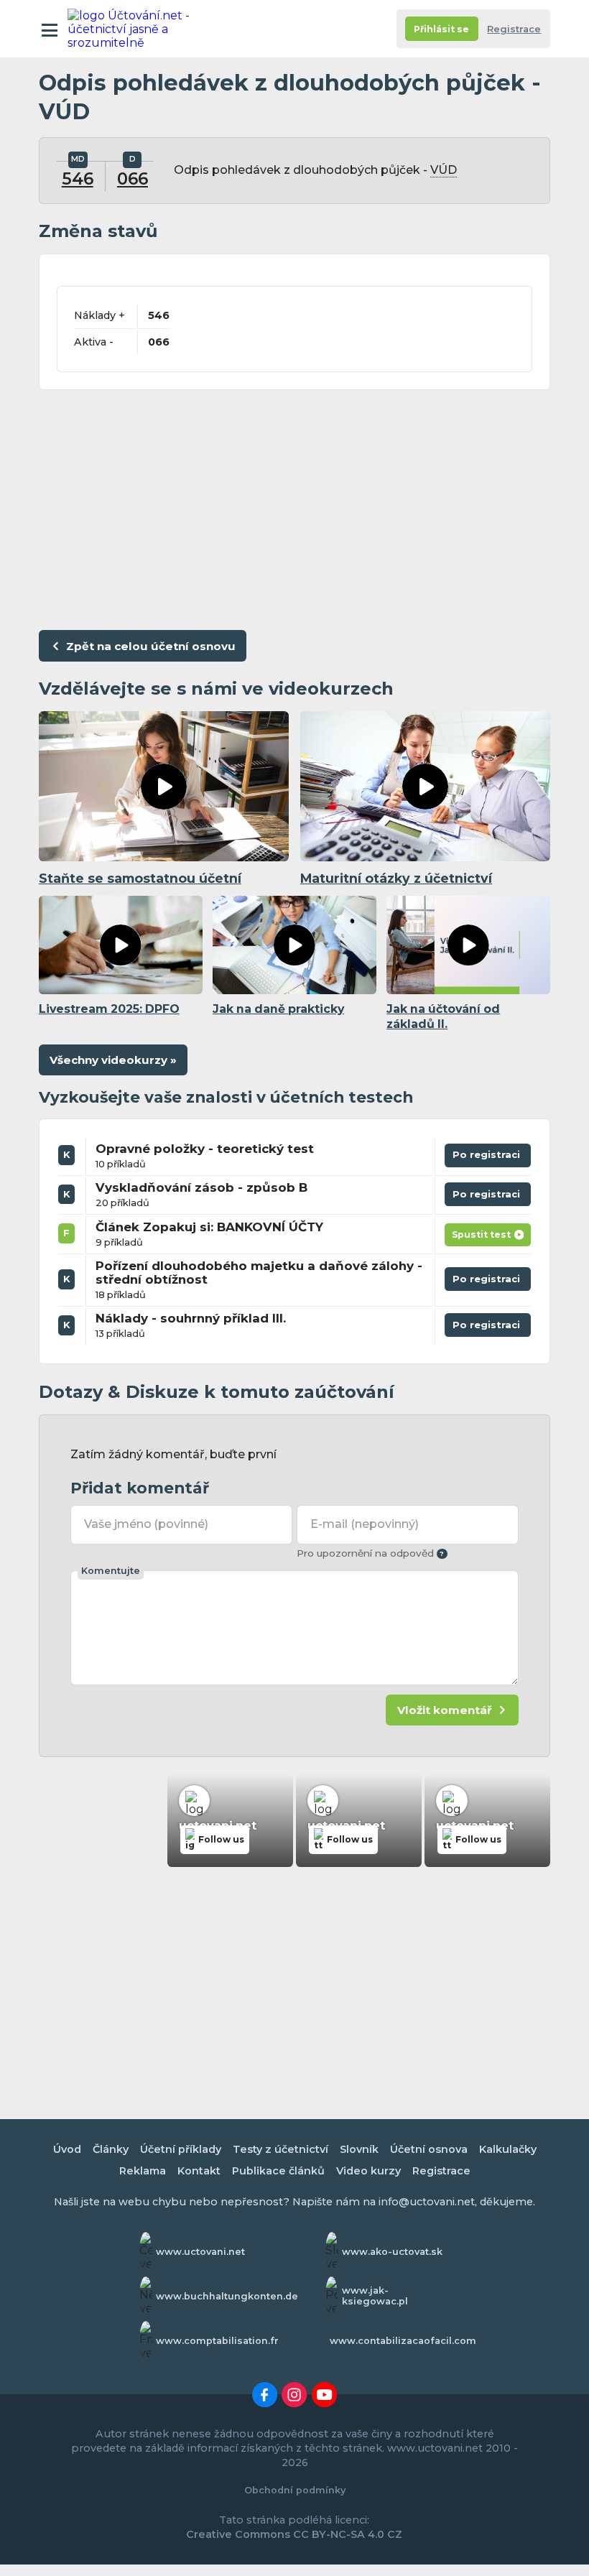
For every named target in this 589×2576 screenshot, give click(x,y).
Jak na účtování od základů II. (443, 1016)
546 (78, 179)
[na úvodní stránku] (131, 29)
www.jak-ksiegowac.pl (375, 2296)
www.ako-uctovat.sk (392, 2252)
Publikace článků (278, 2171)
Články (111, 2149)
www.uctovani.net (200, 2252)
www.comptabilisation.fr (217, 2341)
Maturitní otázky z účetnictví (396, 878)
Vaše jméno (146, 1524)
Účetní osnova (429, 2149)
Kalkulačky (508, 2149)
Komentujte (111, 1571)
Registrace (514, 29)
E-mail (364, 1524)
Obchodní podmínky (295, 2490)
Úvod (67, 2149)
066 (133, 179)
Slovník (359, 2149)
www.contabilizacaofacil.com (403, 2341)
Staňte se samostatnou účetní (140, 878)
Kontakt (199, 2171)
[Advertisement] (294, 506)
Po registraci (488, 1158)
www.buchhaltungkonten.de (227, 2296)
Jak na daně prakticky (278, 1009)
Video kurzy (368, 2171)
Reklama (143, 2171)
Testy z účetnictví (280, 2149)
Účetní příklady (181, 2149)
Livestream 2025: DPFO (109, 1009)
